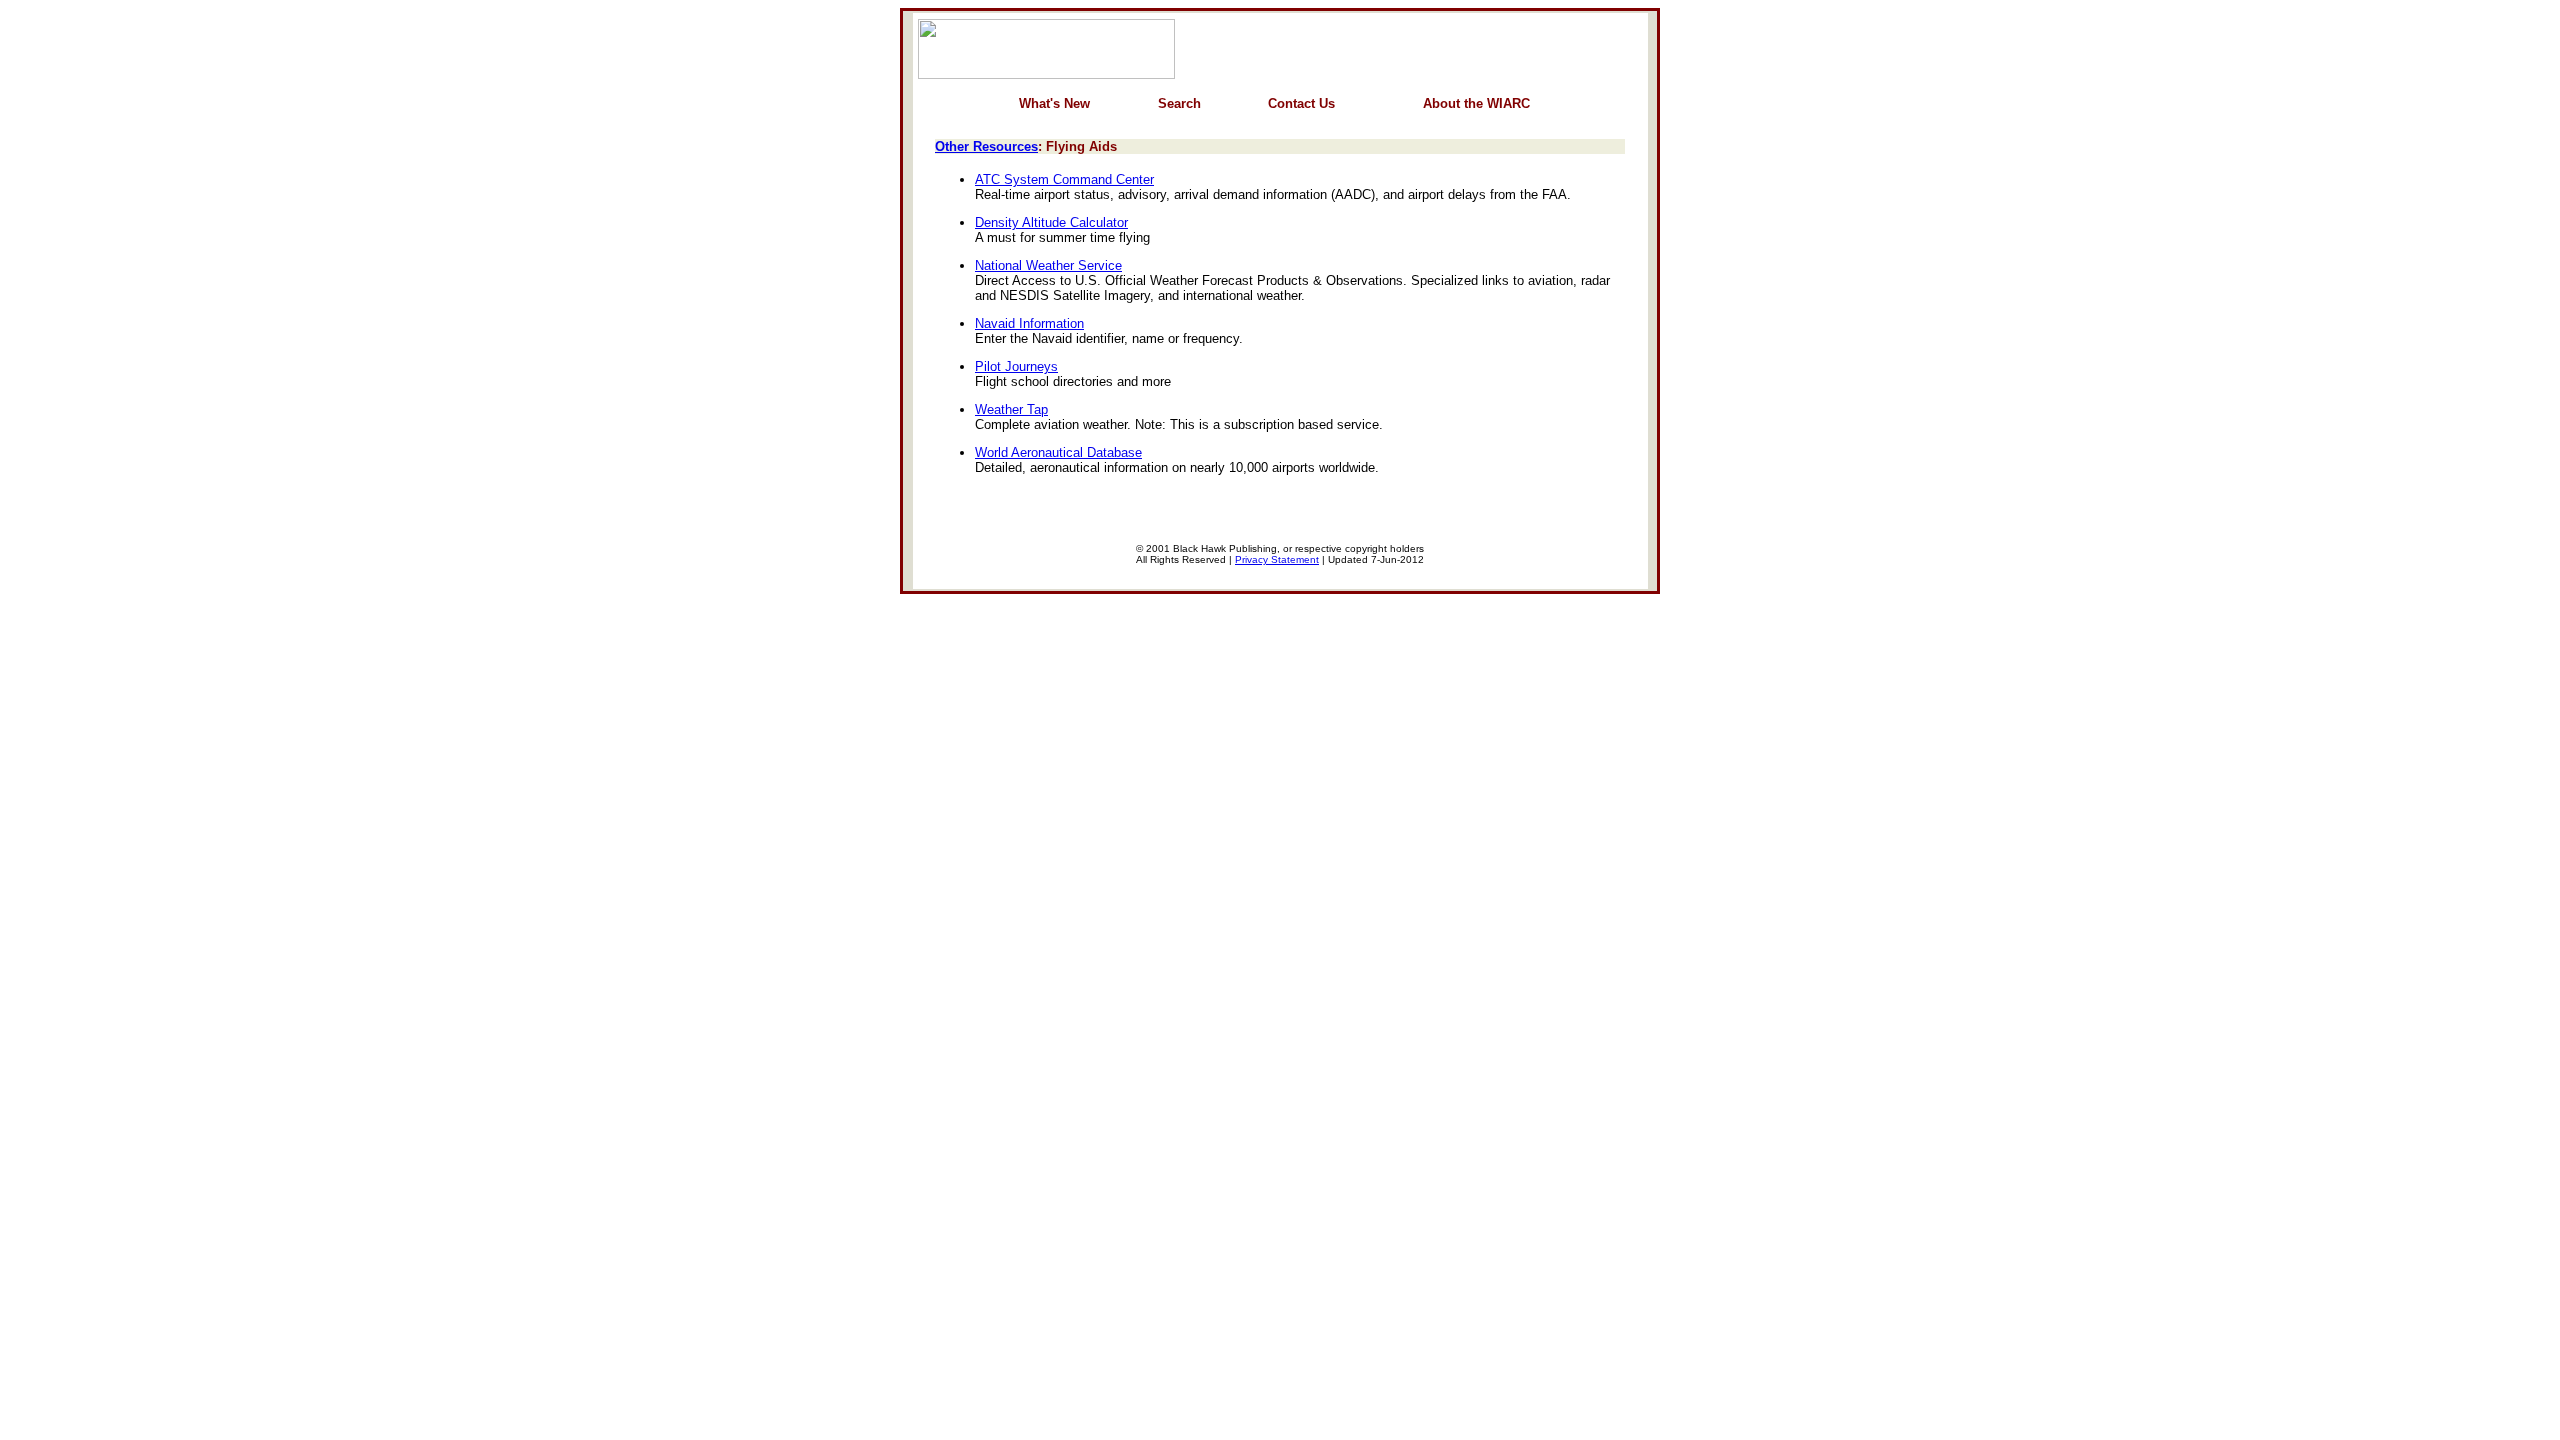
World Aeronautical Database (1058, 452)
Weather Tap (1011, 409)
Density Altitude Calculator (1051, 222)
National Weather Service (1048, 265)
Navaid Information (1029, 323)
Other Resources (986, 146)
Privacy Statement (1277, 559)
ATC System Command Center (1064, 179)
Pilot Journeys (1016, 366)
